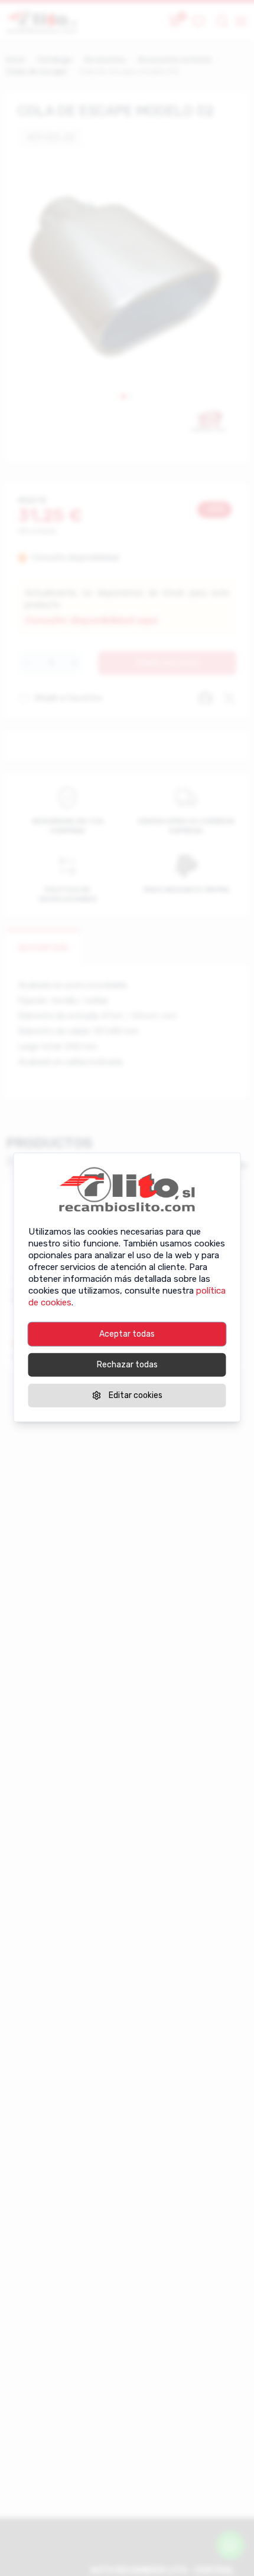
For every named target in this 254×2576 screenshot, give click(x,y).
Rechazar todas (127, 1364)
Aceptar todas (127, 1333)
